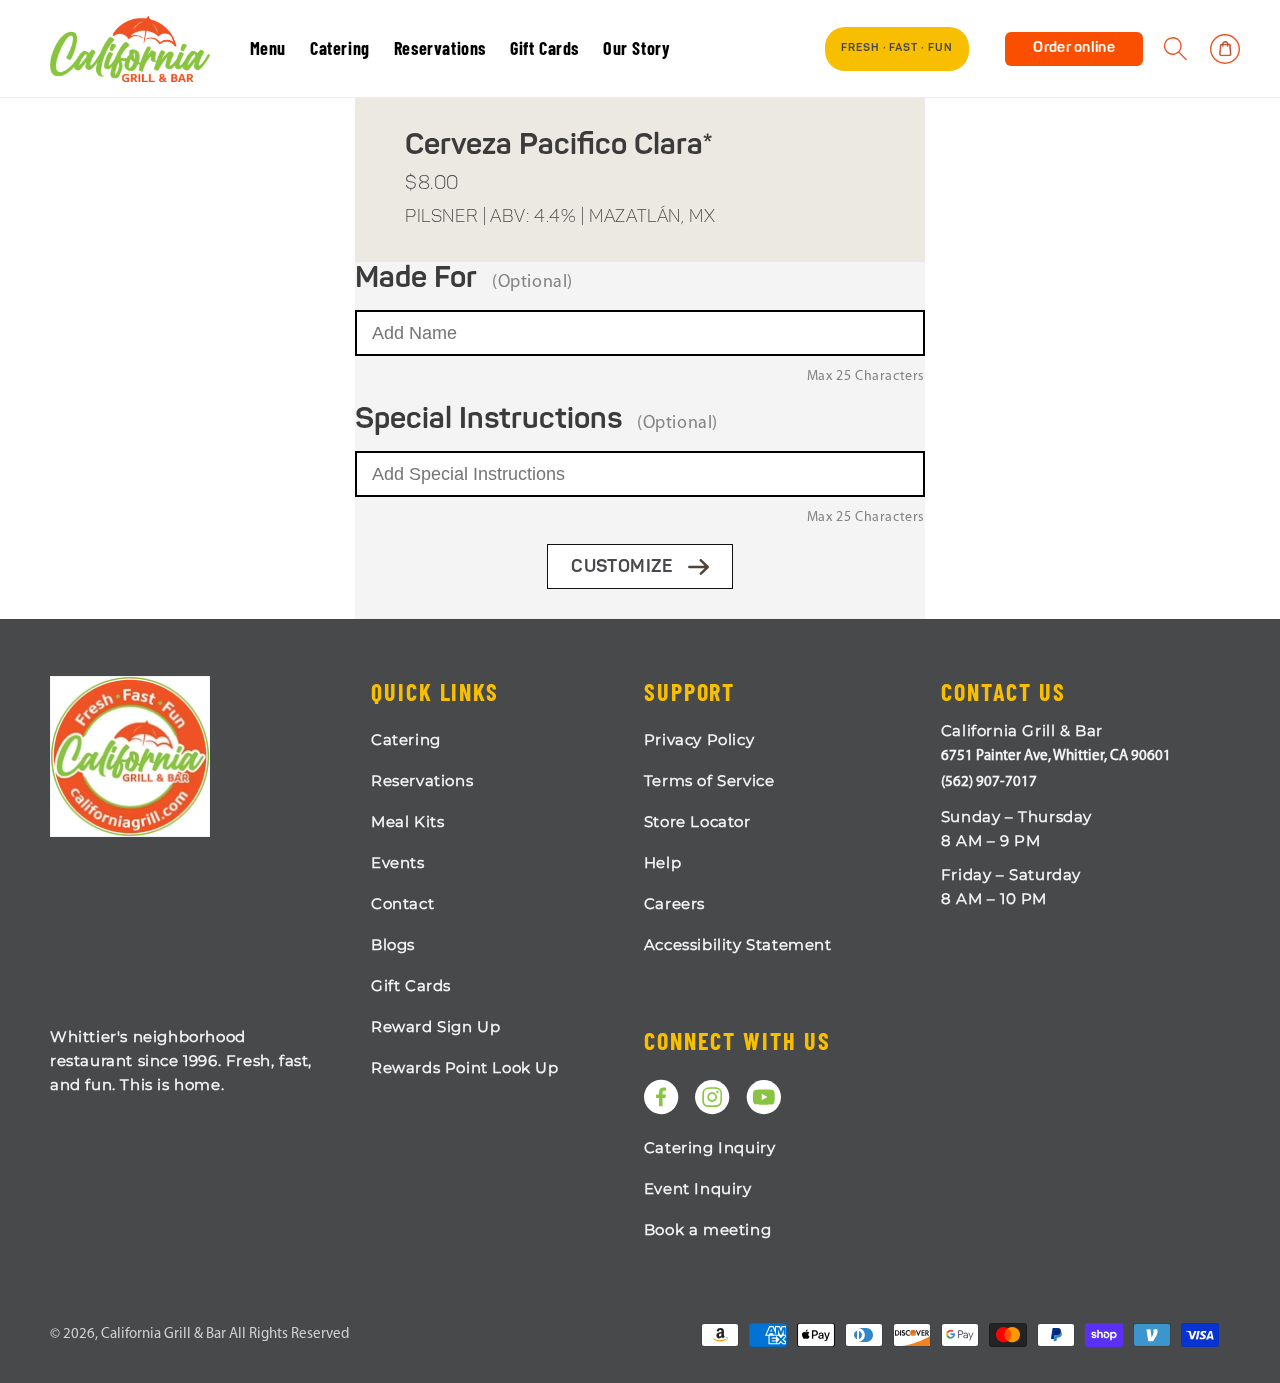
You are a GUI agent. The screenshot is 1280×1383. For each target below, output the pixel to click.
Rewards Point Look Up (465, 1067)
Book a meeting (707, 1229)
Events (398, 862)
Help (662, 862)
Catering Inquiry (710, 1147)
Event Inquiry (698, 1188)
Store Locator (697, 821)
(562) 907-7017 (989, 782)
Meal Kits (407, 821)
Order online (1074, 48)
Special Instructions (488, 420)
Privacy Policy (699, 739)
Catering (406, 739)
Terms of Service (709, 780)
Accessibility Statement (738, 944)
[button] (1175, 49)
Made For (416, 279)
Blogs (393, 944)
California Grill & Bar (163, 1334)
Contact (402, 903)
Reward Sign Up (435, 1026)
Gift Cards (411, 985)
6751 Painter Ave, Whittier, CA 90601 (1056, 756)
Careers (674, 903)
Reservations (422, 780)
